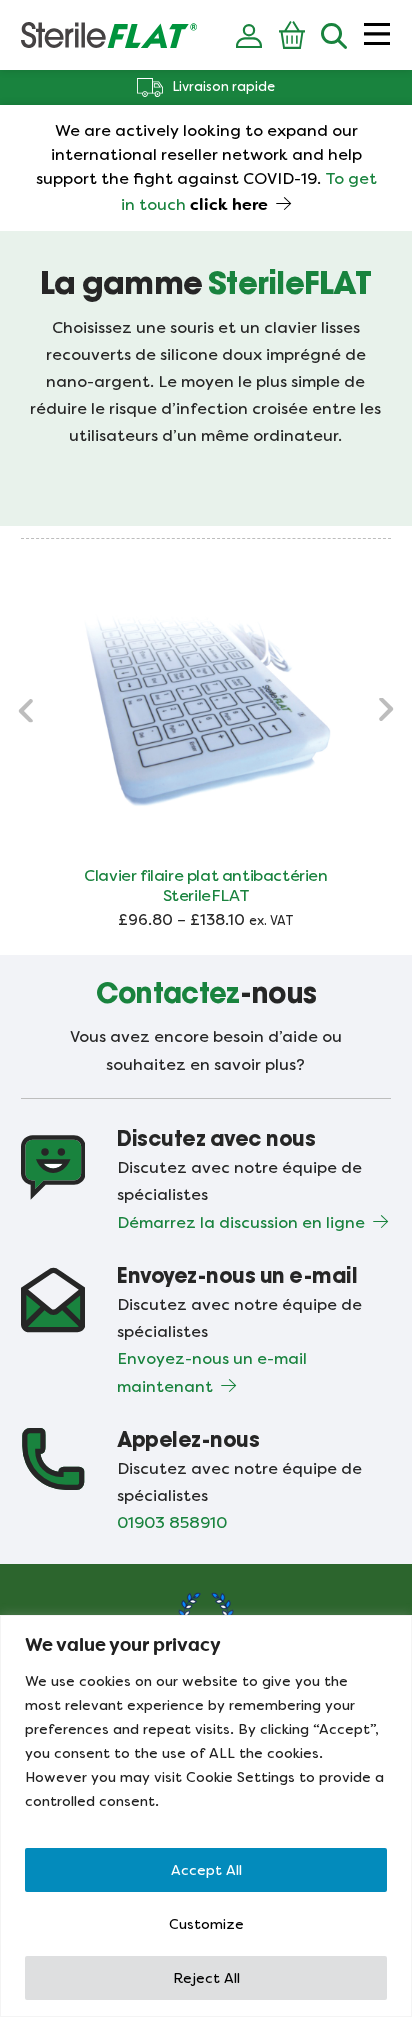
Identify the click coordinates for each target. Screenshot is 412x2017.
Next (385, 710)
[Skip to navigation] (377, 35)
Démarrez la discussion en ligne (241, 1222)
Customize (206, 1924)
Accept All (206, 1870)
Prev (27, 710)
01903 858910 (172, 1522)
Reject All (206, 1978)
